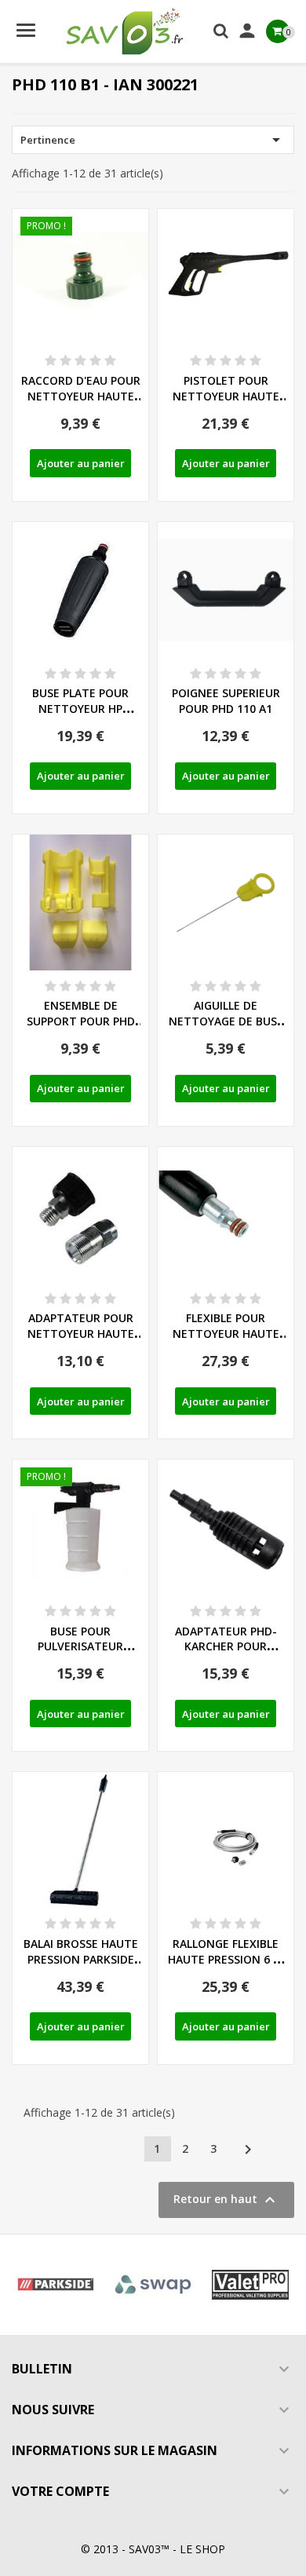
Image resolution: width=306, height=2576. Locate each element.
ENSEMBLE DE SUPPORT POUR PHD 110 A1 (81, 1021)
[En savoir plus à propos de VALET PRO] (250, 2285)
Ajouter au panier (81, 463)
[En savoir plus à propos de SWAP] (153, 2285)
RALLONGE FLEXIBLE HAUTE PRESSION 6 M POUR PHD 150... (226, 1959)
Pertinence (153, 140)
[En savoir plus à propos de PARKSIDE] (56, 2285)
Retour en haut (226, 2200)
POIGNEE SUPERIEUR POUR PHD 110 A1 (226, 701)
